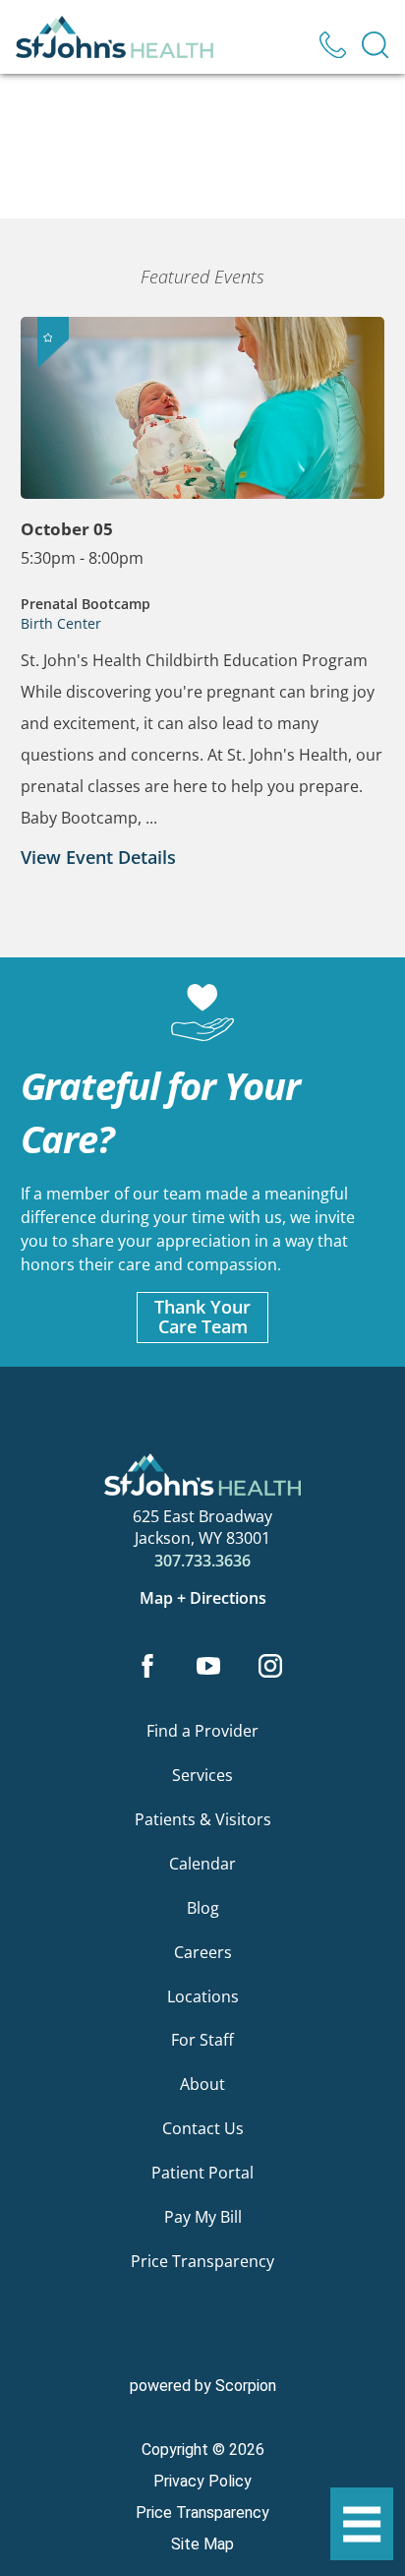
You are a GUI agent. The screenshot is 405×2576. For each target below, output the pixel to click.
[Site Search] (375, 45)
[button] (362, 2524)
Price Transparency (202, 2261)
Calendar (202, 1864)
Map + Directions (203, 1598)
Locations (203, 1996)
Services (202, 1775)
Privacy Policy (202, 2481)
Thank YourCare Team (202, 1317)
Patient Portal (202, 2173)
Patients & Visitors (203, 1819)
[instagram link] (270, 1668)
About (202, 2084)
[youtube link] (209, 1668)
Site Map (202, 2544)
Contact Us (203, 2128)
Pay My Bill (203, 2217)
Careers (203, 1952)
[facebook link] (147, 1668)
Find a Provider (202, 1731)
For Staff (202, 2040)
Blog (203, 1908)
